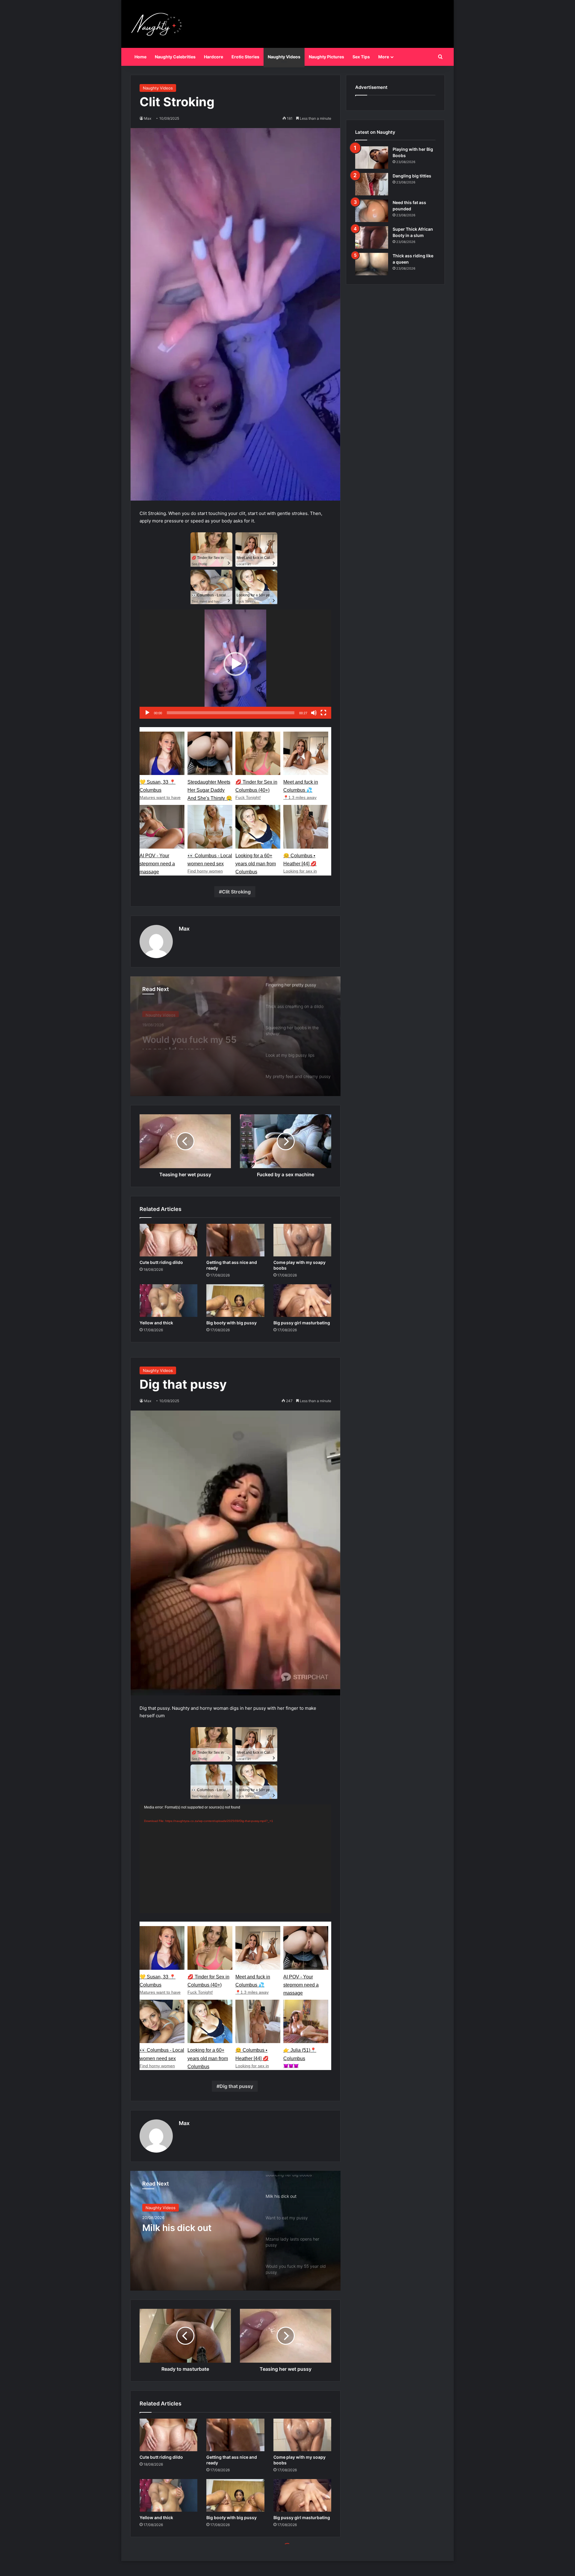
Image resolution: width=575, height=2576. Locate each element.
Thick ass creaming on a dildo (194, 1039)
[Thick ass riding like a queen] (372, 264)
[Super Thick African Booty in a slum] (372, 237)
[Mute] (314, 713)
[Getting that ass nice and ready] (235, 1240)
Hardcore (214, 57)
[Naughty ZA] (159, 24)
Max (184, 929)
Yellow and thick (156, 1323)
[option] (235, 1036)
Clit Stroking (236, 892)
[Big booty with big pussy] (235, 1301)
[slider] (231, 713)
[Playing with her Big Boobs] (372, 158)
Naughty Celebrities (175, 57)
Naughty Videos (284, 57)
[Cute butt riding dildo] (168, 1240)
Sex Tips (361, 57)
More (384, 57)
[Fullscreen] (323, 713)
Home (140, 57)
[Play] (147, 713)
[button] (235, 664)
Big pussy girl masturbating (302, 1323)
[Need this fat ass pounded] (372, 211)
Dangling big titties (412, 176)
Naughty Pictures (326, 57)
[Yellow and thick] (168, 1301)
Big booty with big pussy (231, 1323)
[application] (235, 664)
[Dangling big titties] (372, 184)
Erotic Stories (245, 57)
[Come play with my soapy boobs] (302, 1240)
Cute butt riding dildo (161, 1262)
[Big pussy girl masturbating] (302, 1301)
